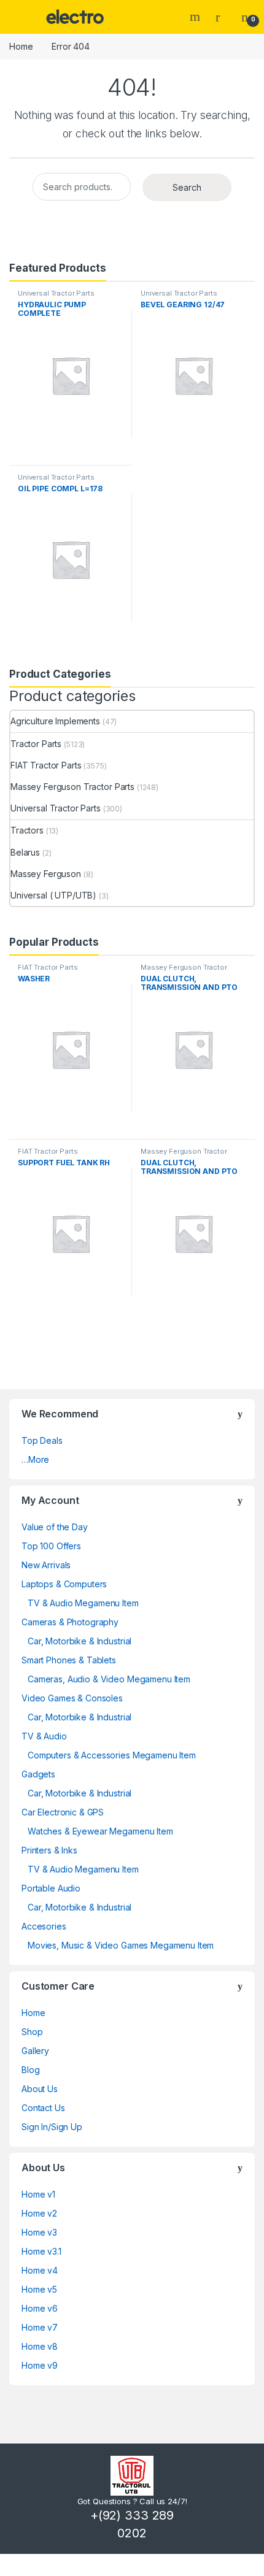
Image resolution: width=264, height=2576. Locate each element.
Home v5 (39, 2289)
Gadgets (38, 1774)
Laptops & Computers (64, 1584)
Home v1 (38, 2194)
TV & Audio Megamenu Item (83, 1603)
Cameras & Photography (70, 1622)
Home (21, 46)
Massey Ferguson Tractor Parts (72, 787)
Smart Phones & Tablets (69, 1660)
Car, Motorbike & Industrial (80, 1641)
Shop (32, 2032)
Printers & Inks (49, 1850)
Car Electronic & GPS (63, 1812)
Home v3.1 (41, 2251)
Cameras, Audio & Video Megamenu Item (109, 1679)
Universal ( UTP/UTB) (53, 895)
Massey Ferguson (46, 874)
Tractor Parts (36, 744)
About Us (40, 2089)
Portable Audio (51, 1888)
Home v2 (39, 2213)
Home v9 (40, 2365)
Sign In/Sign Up (52, 2127)
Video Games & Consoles (72, 1698)
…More (35, 1459)
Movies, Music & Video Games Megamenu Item (121, 1945)
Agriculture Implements (55, 721)
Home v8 (40, 2346)
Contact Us (43, 2108)
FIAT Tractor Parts (46, 765)
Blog (30, 2070)
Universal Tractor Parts (56, 293)
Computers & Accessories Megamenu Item (112, 1755)
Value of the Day (55, 1527)
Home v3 (39, 2232)
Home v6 (40, 2308)
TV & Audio (44, 1736)
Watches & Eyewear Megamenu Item (100, 1831)
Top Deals (42, 1440)
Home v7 (40, 2327)
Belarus (25, 852)
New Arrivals (46, 1565)
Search (196, 17)
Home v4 (40, 2270)
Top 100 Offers (51, 1546)
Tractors (27, 830)
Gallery (35, 2051)
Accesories (44, 1926)
